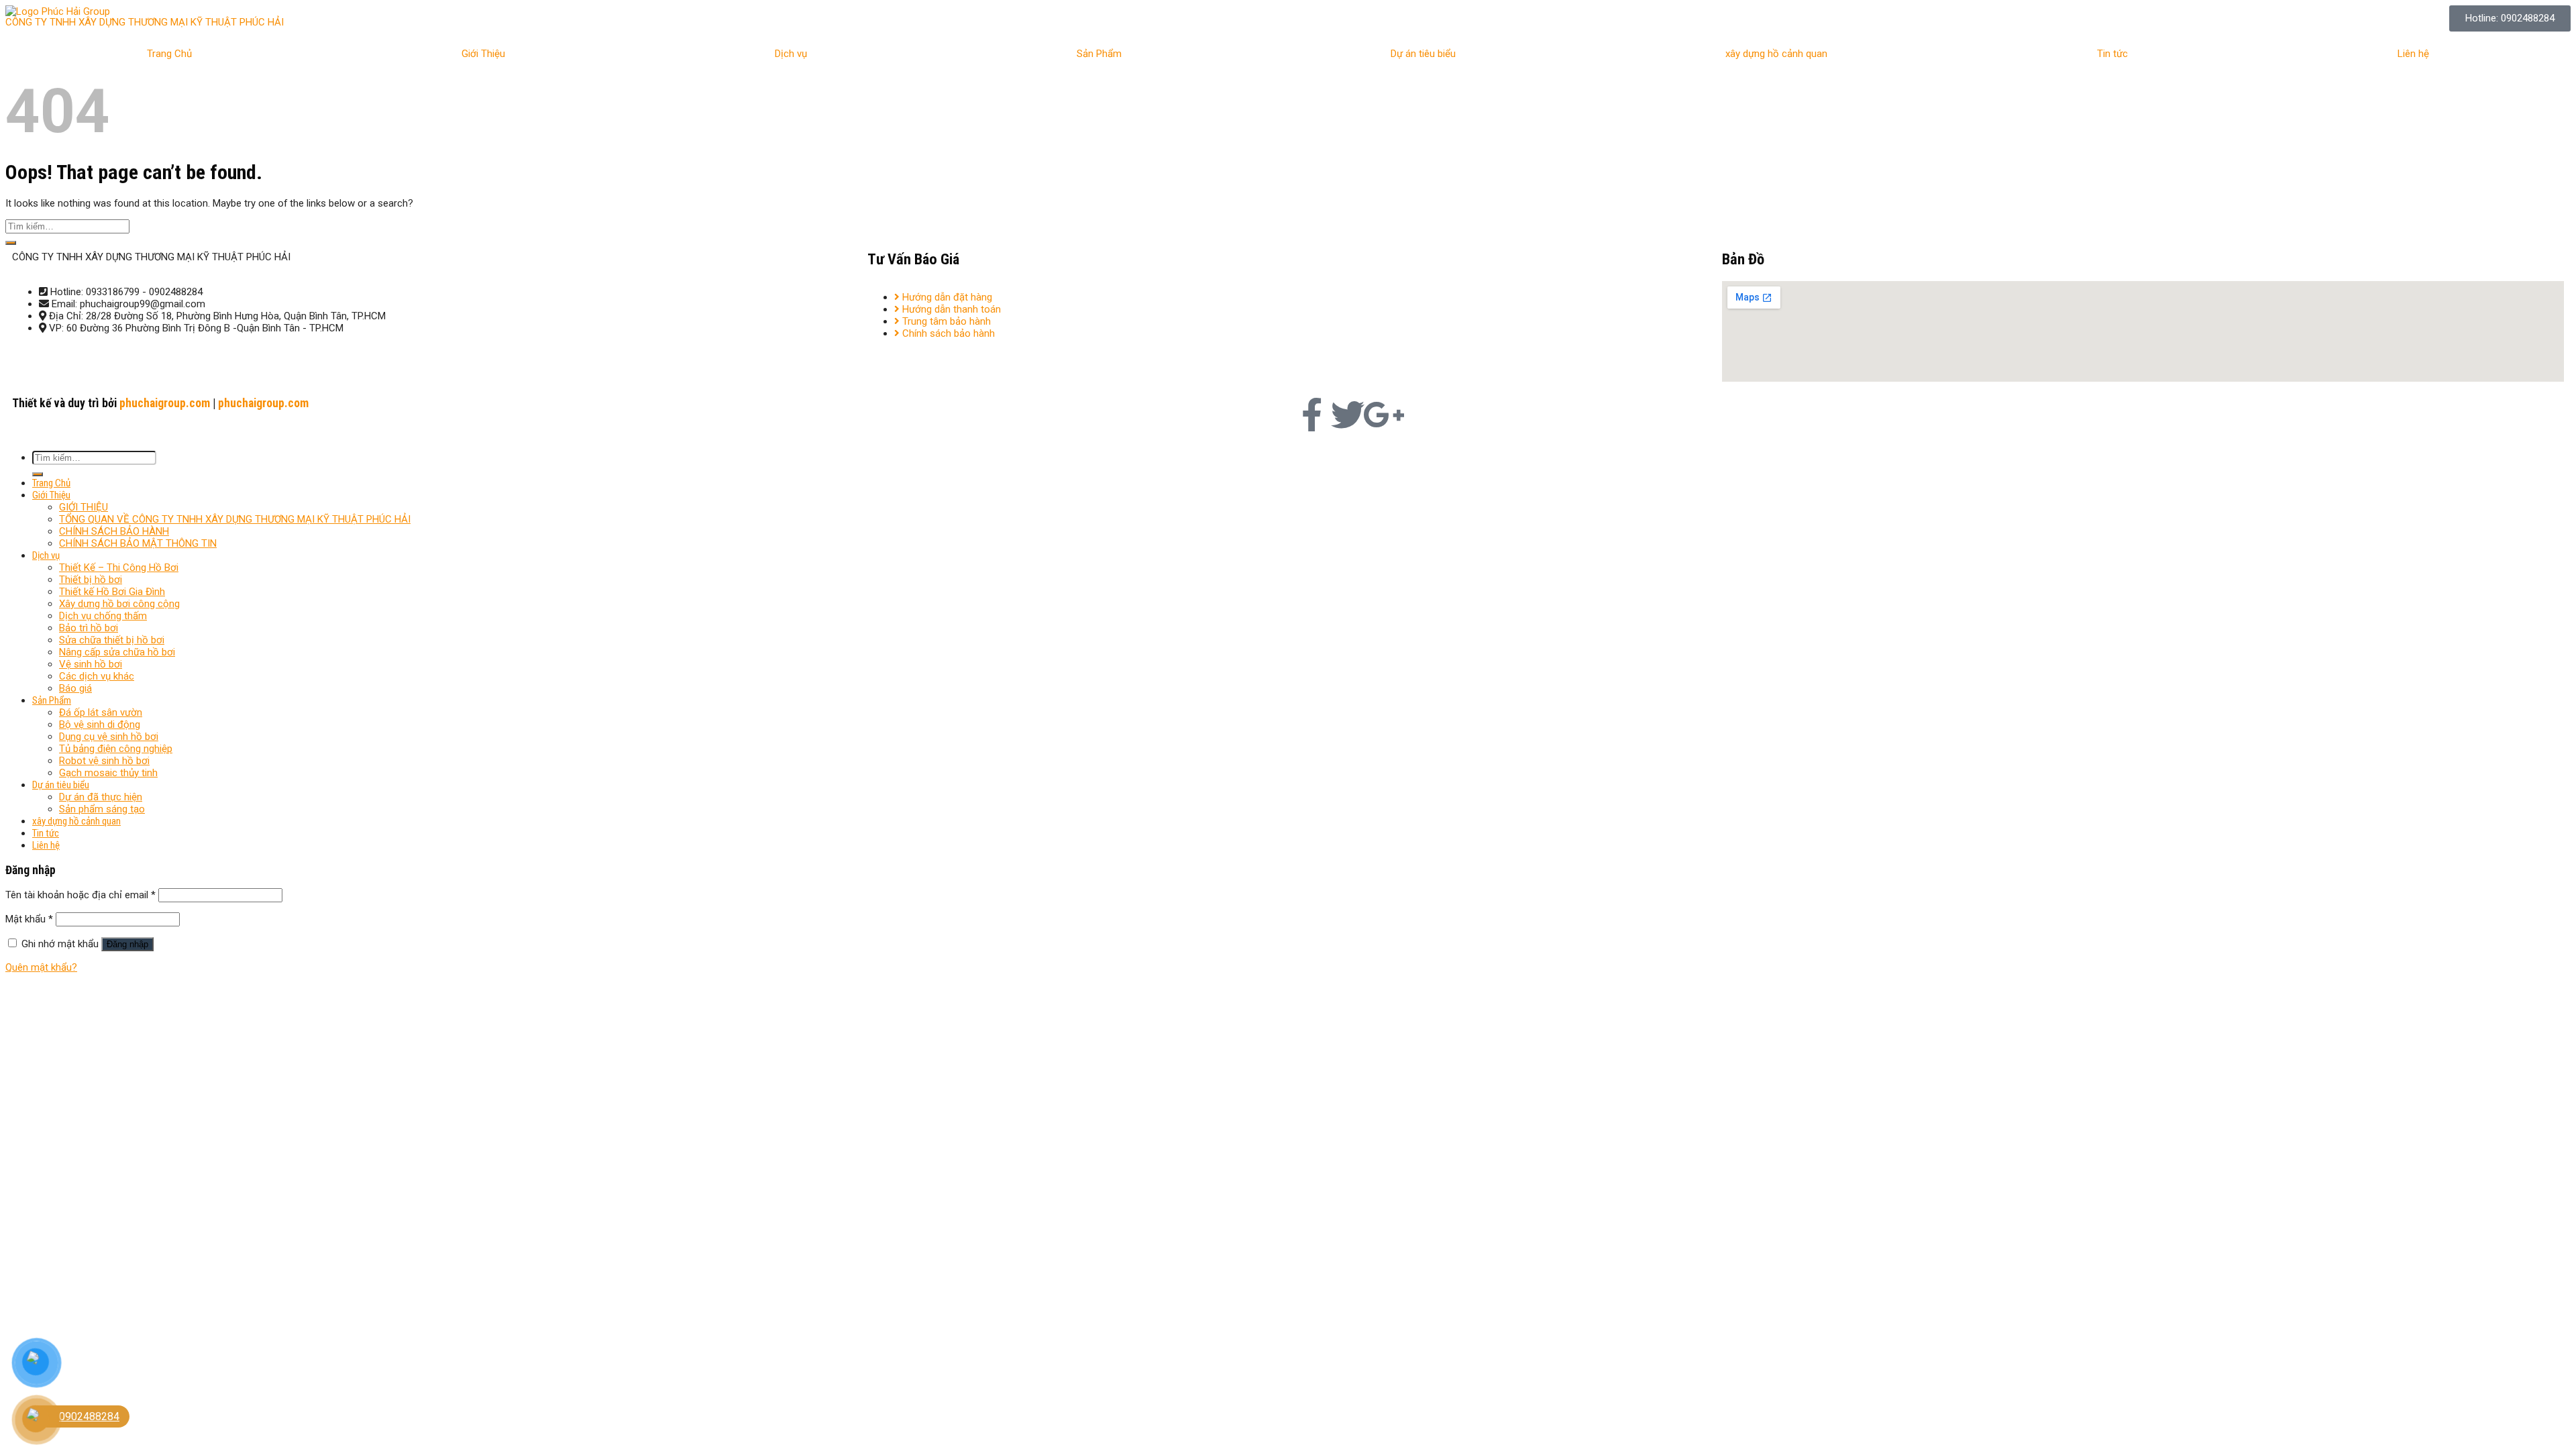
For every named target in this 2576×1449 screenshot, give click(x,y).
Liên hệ (2413, 54)
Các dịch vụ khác (97, 676)
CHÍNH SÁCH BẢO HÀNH (114, 531)
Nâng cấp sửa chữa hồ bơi (117, 652)
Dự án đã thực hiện (101, 797)
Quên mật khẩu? (41, 967)
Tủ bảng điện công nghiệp (116, 749)
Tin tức (2112, 54)
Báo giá (75, 688)
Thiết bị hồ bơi (91, 580)
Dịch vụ (791, 54)
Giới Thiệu (483, 54)
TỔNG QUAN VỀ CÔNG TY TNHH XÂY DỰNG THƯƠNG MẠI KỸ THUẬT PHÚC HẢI (235, 519)
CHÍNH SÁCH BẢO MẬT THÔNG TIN (138, 543)
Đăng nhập (127, 944)
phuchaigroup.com (165, 403)
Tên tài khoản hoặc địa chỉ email (80, 895)
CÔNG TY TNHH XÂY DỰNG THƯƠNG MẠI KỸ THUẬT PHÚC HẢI (145, 22)
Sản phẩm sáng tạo (102, 809)
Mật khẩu (29, 919)
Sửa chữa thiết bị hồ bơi (112, 640)
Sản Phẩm (1099, 54)
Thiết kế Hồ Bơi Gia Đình (112, 592)
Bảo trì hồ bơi (89, 628)
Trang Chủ (169, 54)
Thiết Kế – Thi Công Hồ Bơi (119, 568)
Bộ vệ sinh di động (100, 724)
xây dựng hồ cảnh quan (1776, 54)
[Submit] (11, 243)
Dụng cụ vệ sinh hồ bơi (109, 737)
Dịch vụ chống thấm (103, 616)
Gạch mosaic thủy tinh (108, 773)
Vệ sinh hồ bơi (91, 664)
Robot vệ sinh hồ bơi (104, 761)
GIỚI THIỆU (84, 507)
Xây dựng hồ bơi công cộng (119, 604)
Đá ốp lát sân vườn (101, 712)
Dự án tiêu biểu (1423, 54)
